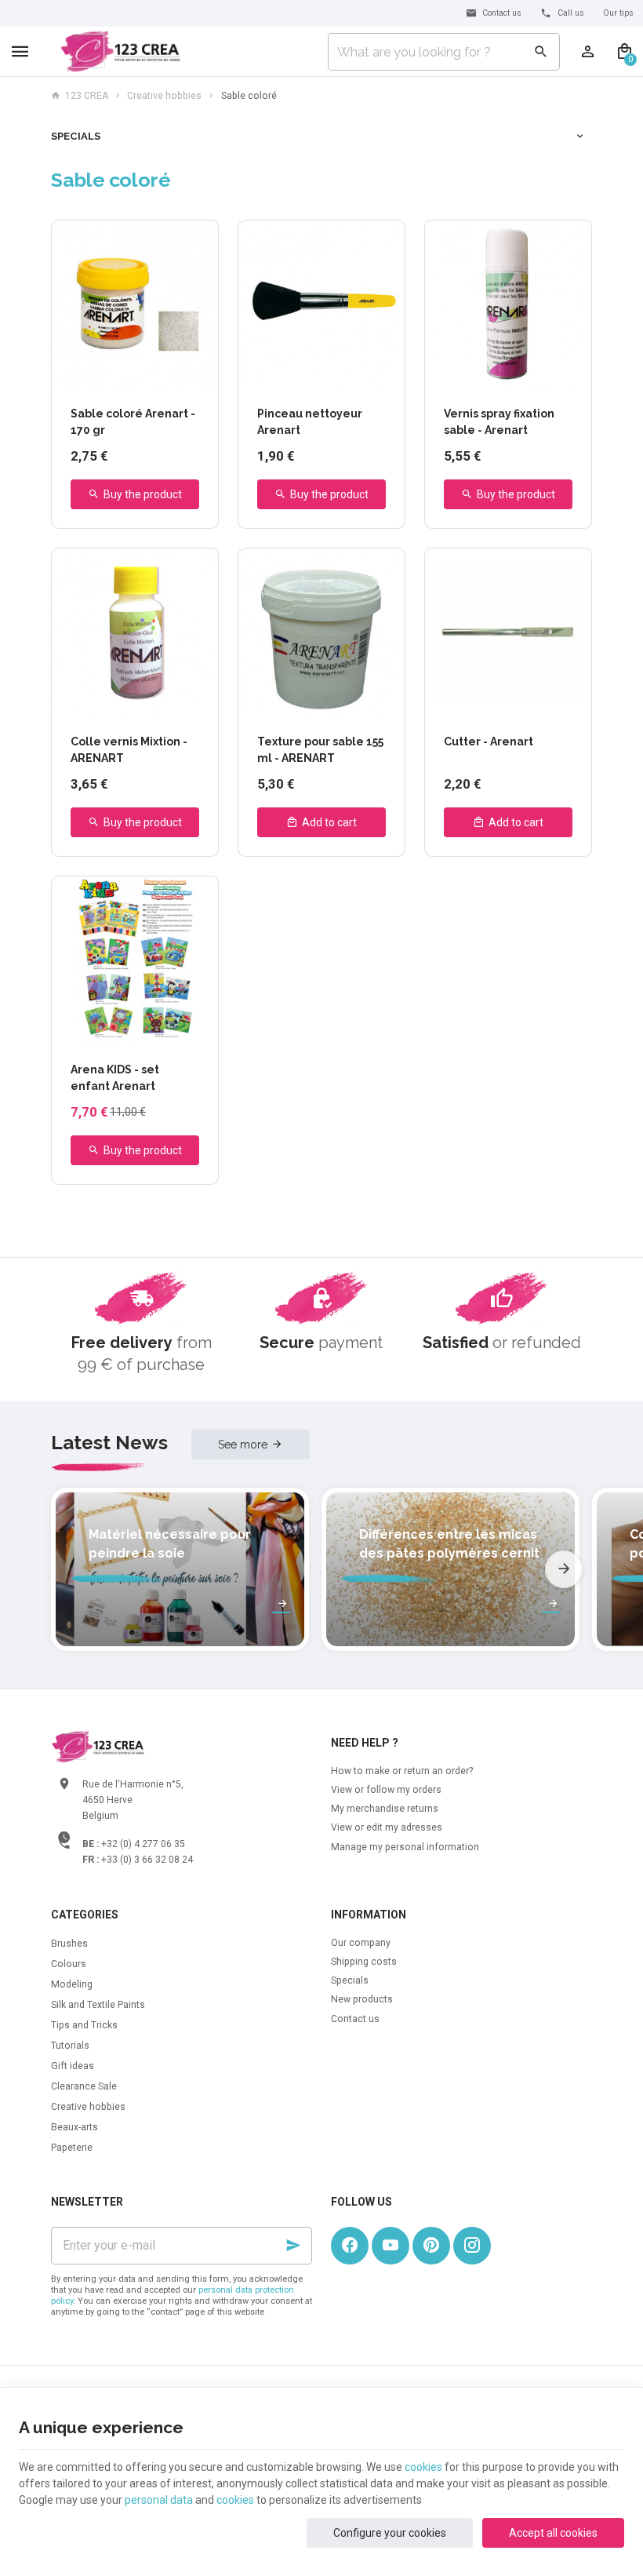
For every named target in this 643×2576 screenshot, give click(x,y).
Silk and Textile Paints (98, 2005)
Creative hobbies (164, 96)
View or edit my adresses (387, 1827)
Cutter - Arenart (489, 741)
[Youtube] (391, 2246)
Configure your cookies (390, 2533)
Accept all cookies (553, 2533)
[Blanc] (110, 372)
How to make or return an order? (402, 1771)
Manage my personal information (405, 1847)
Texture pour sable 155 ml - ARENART (320, 750)
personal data (159, 2500)
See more (243, 1445)
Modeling (72, 1984)
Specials (76, 136)
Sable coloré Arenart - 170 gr (133, 422)
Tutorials (70, 2046)
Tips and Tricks (84, 2025)
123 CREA (87, 96)
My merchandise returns (385, 1809)
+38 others (180, 372)
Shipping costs (364, 1962)
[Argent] (128, 372)
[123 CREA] (120, 52)
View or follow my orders (386, 1790)
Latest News (109, 1443)
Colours (69, 1964)
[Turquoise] (92, 372)
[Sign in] (588, 52)
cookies (423, 2467)
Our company (361, 1943)
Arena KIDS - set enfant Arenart (115, 1078)
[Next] (564, 1569)
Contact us (355, 2019)
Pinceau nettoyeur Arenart (310, 422)
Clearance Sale (84, 2086)
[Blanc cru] (74, 372)
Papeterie (72, 2148)
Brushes (69, 1944)
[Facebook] (350, 2246)
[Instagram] (472, 2246)
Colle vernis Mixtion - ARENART (129, 750)
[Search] (541, 52)
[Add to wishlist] (198, 241)
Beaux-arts (74, 2127)
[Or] (146, 372)
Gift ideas (73, 2066)
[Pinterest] (431, 2246)
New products (362, 1999)
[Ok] (293, 2246)
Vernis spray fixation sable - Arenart (499, 422)
